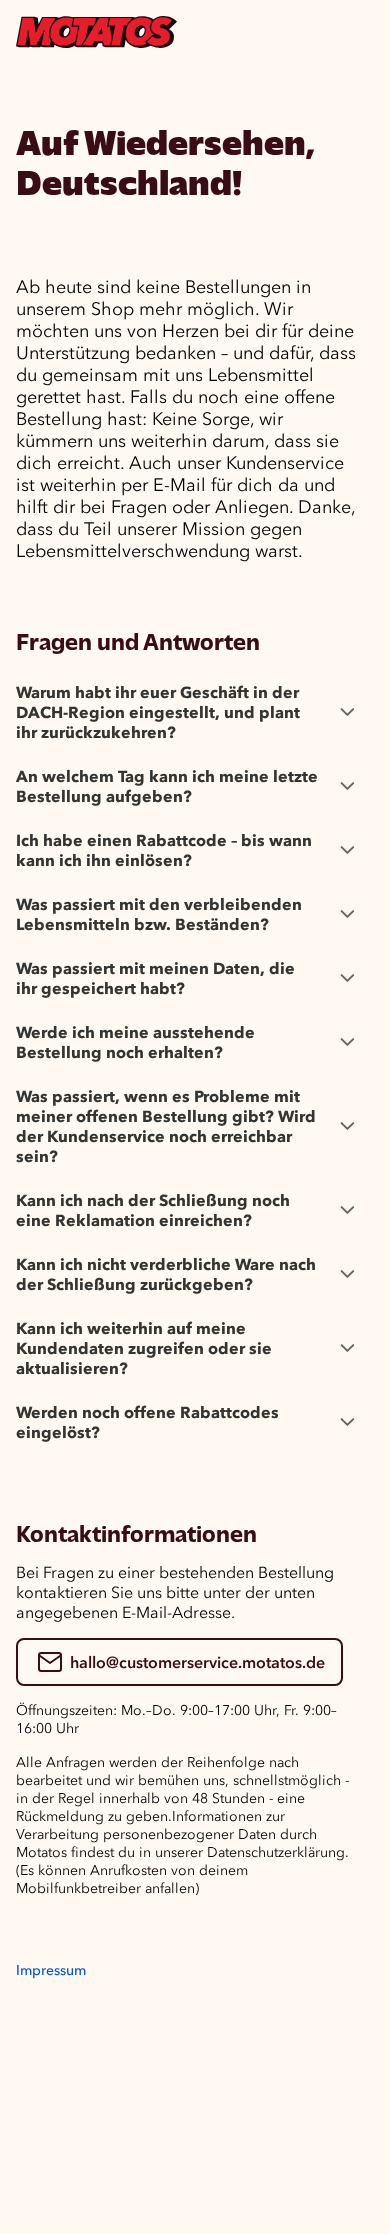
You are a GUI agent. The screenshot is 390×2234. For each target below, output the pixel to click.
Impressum (51, 1970)
